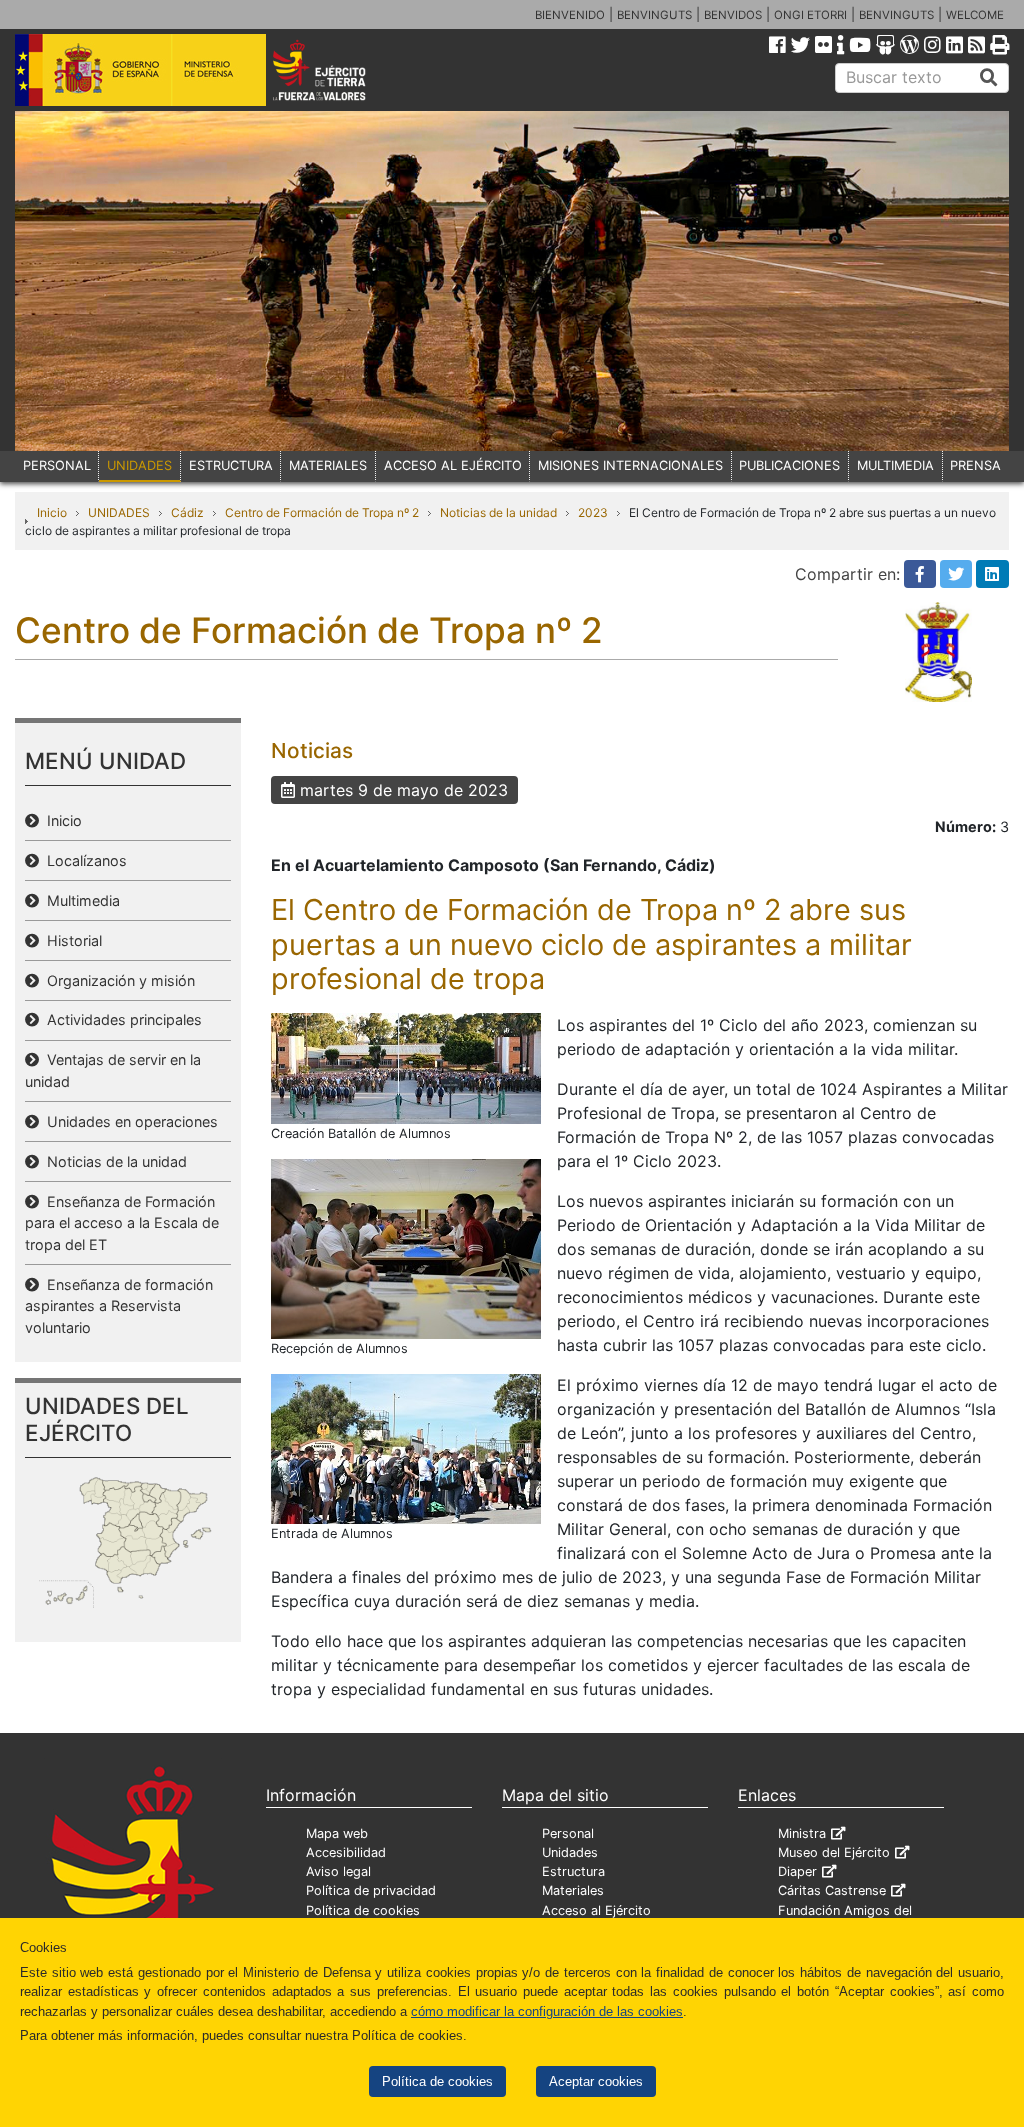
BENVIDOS (733, 15)
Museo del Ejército (834, 1852)
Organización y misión (117, 980)
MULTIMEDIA (895, 465)
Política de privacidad (371, 1890)
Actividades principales (120, 1019)
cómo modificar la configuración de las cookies (547, 2011)
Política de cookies (437, 2081)
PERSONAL (57, 465)
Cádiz (187, 512)
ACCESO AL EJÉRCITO (453, 465)
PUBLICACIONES (789, 465)
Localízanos (83, 860)
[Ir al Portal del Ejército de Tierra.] (338, 69)
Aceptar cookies (596, 2081)
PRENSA (975, 465)
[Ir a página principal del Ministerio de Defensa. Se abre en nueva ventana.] (140, 69)
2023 (593, 512)
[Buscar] (989, 78)
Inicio (52, 512)
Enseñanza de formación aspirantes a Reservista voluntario (119, 1306)
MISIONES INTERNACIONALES (630, 465)
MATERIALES (328, 465)
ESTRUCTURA (231, 465)
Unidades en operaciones (128, 1121)
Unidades (570, 1852)
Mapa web (337, 1833)
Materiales (573, 1890)
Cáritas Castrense (832, 1890)
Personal (568, 1833)
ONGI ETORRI (810, 15)
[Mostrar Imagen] (406, 1067)
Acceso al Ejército (596, 1910)
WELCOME (975, 15)
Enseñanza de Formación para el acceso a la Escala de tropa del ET (122, 1223)
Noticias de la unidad (498, 512)
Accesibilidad (346, 1852)
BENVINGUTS (654, 15)
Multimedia (79, 900)
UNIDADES (139, 465)
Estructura (573, 1871)
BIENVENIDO (570, 15)
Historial (70, 940)
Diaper (797, 1871)
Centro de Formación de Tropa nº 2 (322, 512)
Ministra (802, 1833)
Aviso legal (338, 1871)
